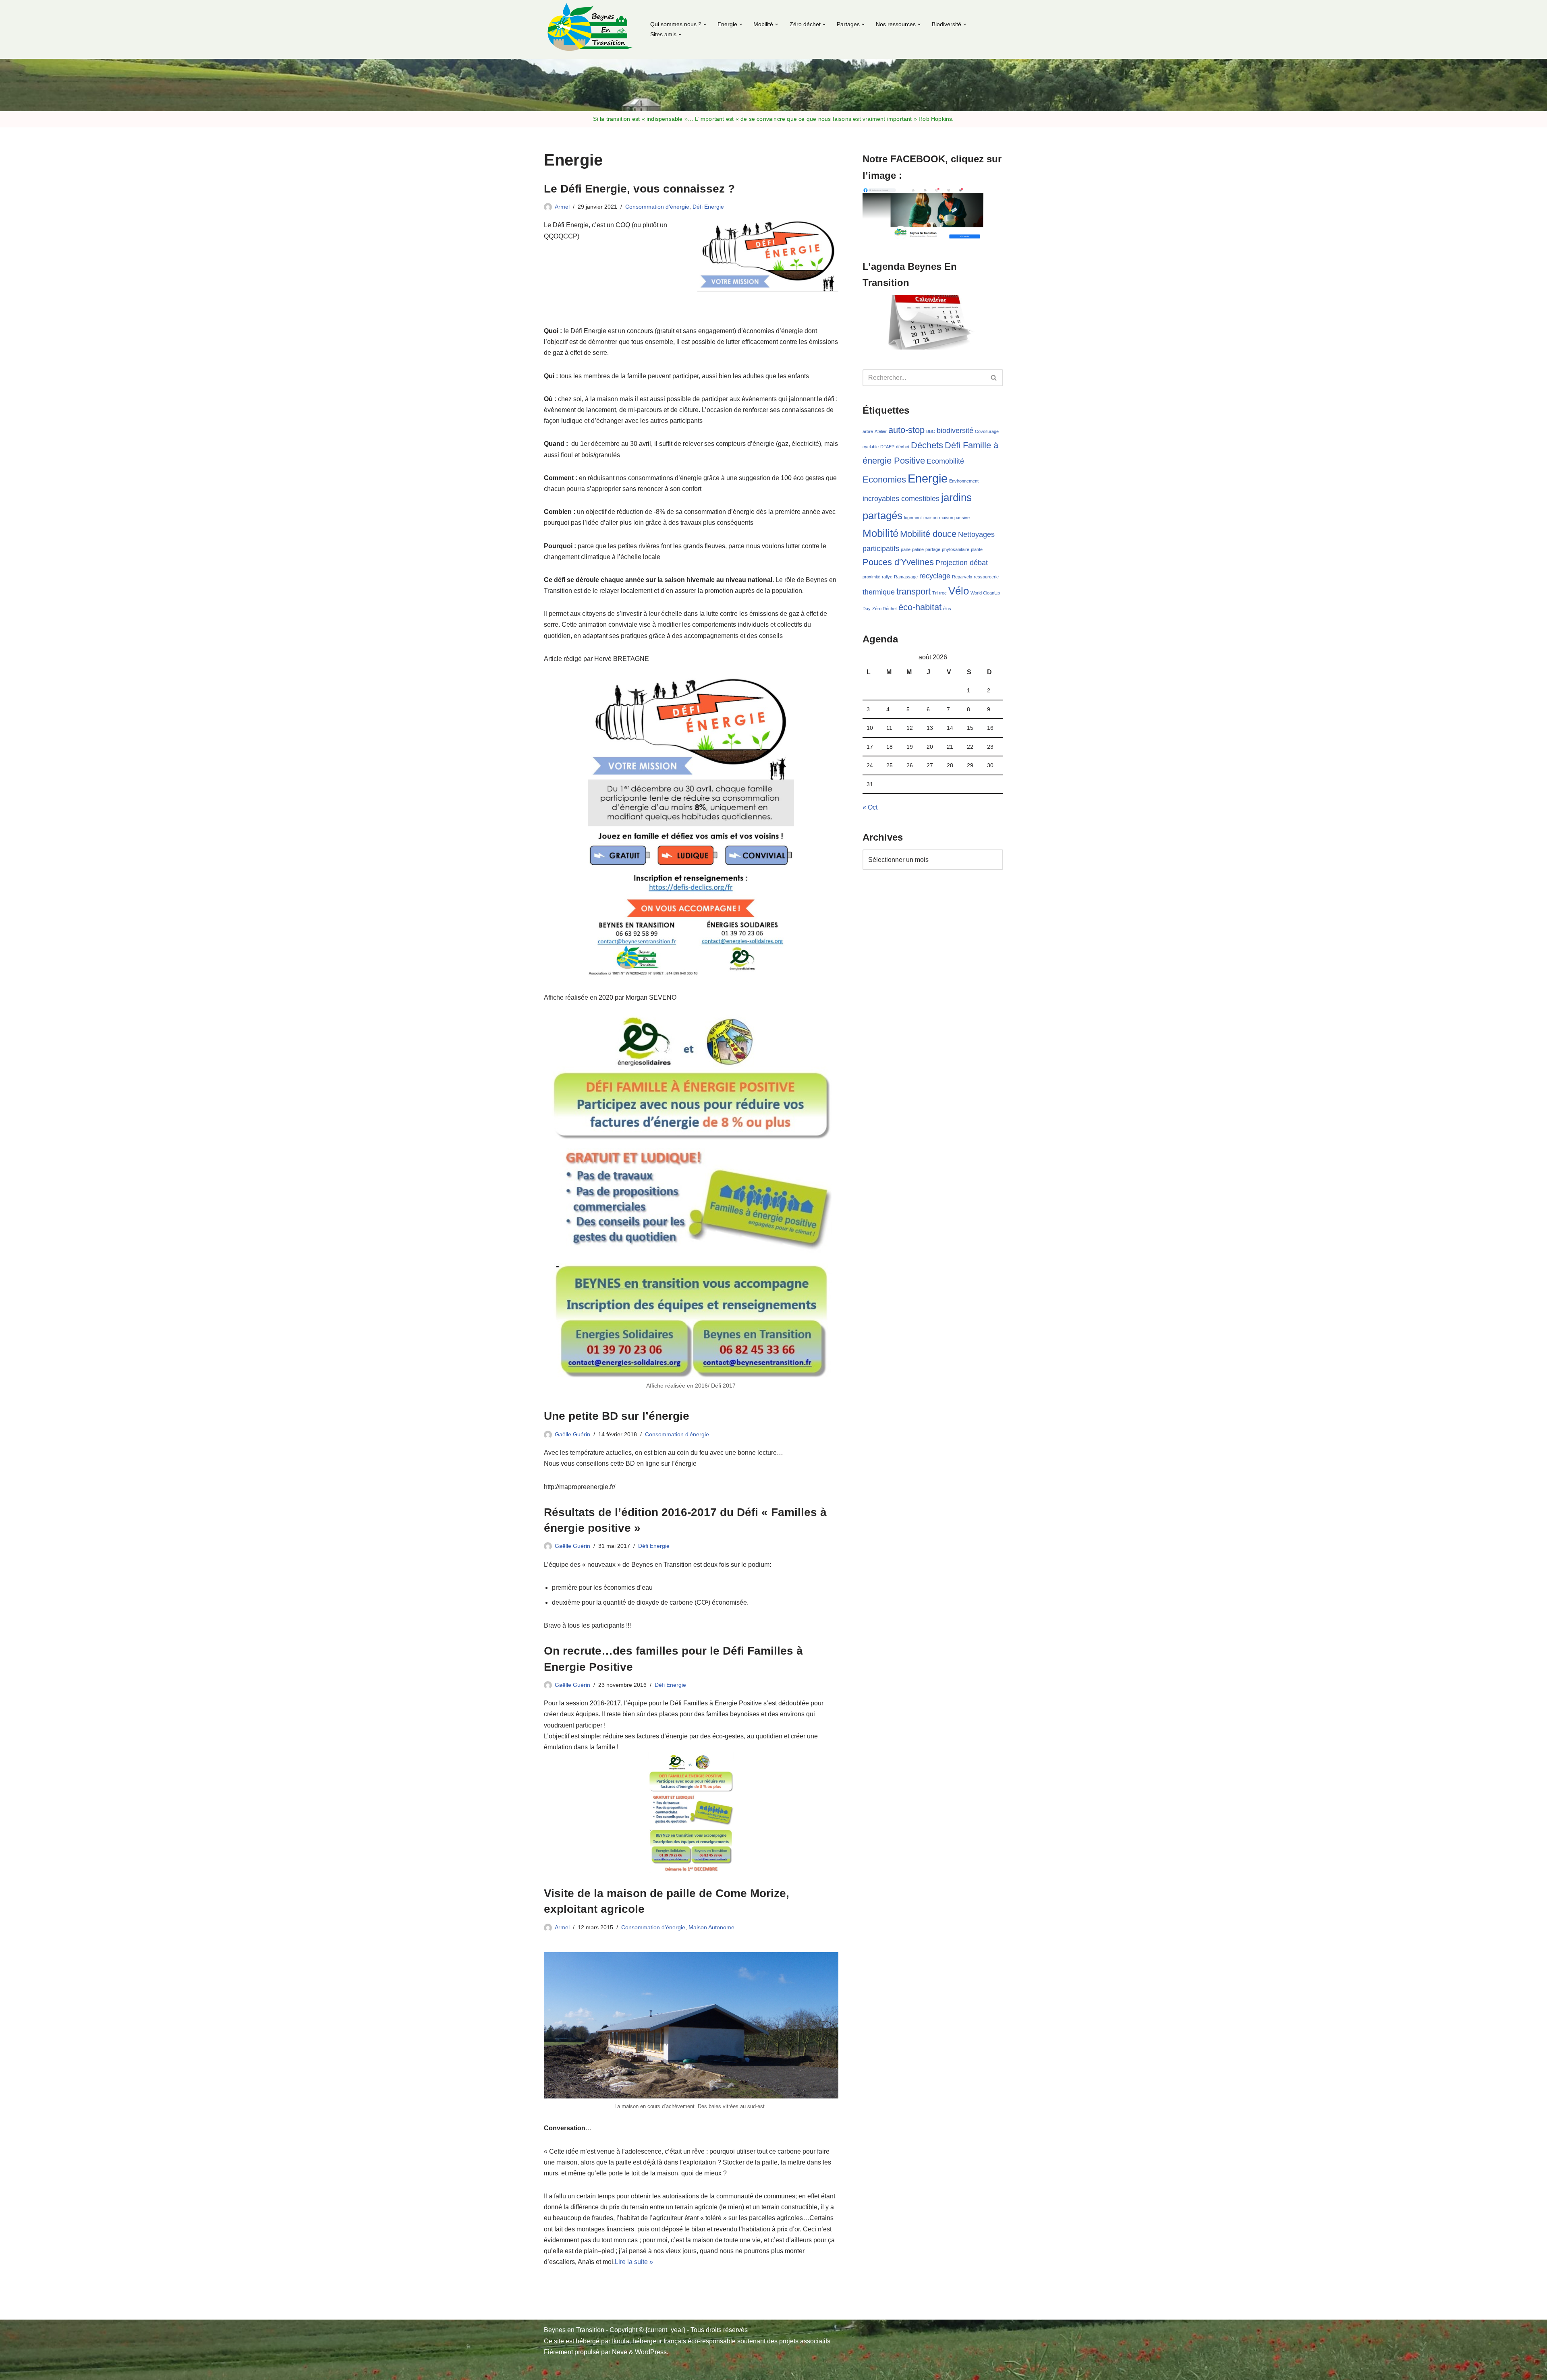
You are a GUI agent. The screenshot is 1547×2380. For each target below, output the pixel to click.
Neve (620, 2352)
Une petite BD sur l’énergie (617, 1416)
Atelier (881, 431)
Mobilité (880, 533)
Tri (935, 593)
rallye (887, 577)
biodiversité (955, 431)
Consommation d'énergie (657, 207)
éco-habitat (920, 607)
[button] (705, 24)
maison (930, 518)
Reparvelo (962, 577)
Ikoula (621, 2341)
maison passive (954, 518)
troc (943, 593)
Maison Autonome (711, 1927)
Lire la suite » (634, 2262)
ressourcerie (986, 577)
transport (913, 591)
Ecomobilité (945, 461)
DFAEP (887, 447)
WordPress (651, 2352)
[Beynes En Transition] (590, 29)
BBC (931, 431)
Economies (884, 480)
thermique (879, 592)
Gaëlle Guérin (572, 1434)
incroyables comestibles (901, 499)
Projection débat (962, 563)
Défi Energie (708, 207)
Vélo (959, 591)
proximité (871, 577)
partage (933, 549)
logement (913, 518)
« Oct (870, 807)
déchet (903, 447)
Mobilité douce (928, 534)
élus (947, 609)
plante (977, 549)
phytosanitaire (956, 549)
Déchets (927, 445)
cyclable (871, 447)
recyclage (935, 576)
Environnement (964, 481)
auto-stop (906, 430)
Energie (928, 478)
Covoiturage (987, 431)
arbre (868, 431)
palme (918, 549)
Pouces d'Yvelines (898, 562)
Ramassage (906, 577)
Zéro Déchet (884, 609)
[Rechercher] (994, 378)
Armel (562, 207)
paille (906, 549)
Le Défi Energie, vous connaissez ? (639, 189)
